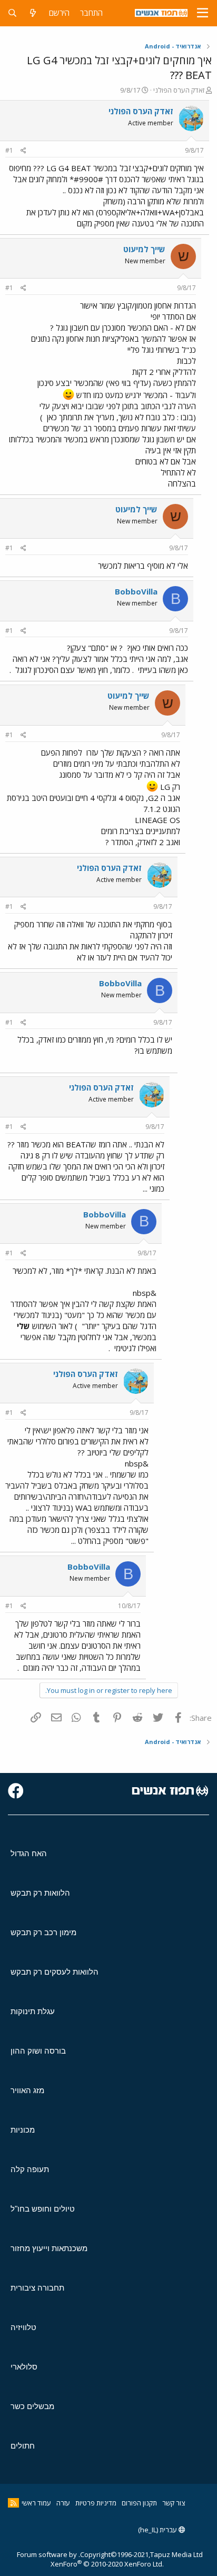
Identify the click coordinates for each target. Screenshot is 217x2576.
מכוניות (23, 2130)
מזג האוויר (27, 2090)
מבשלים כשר (32, 2406)
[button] (203, 13)
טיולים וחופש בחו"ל (43, 2209)
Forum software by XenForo (90, 2559)
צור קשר (174, 2503)
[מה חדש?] (33, 13)
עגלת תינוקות (33, 2011)
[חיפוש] (12, 13)
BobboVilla (136, 591)
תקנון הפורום (139, 2503)
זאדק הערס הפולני (179, 90)
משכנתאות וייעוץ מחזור (49, 2248)
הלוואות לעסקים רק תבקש (55, 1972)
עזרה (63, 2503)
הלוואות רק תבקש (40, 1893)
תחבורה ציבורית (37, 2288)
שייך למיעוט (144, 249)
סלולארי (24, 2367)
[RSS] (13, 2503)
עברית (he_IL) (158, 2530)
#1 (9, 150)
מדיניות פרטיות (96, 2503)
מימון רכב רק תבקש (43, 1932)
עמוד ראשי (36, 2503)
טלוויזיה (23, 2327)
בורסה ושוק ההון (38, 2051)
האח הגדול (29, 1853)
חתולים (23, 2446)
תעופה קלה (30, 2169)
